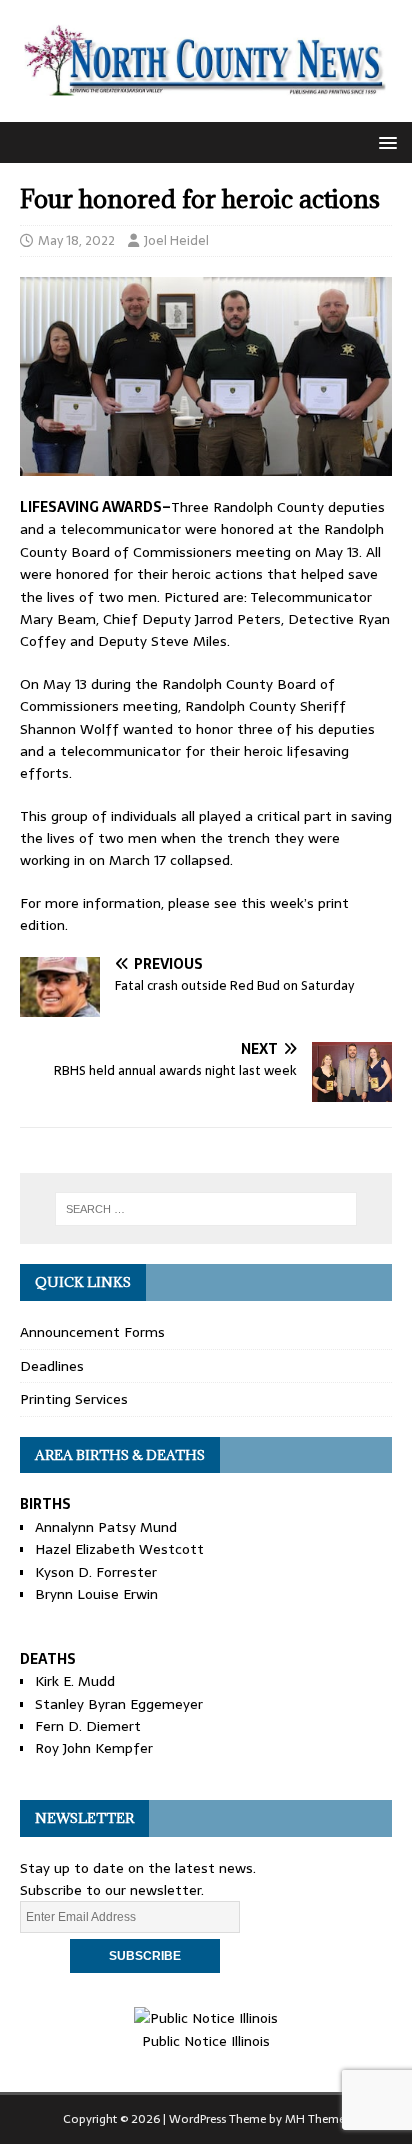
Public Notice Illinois (206, 2040)
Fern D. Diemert (88, 1726)
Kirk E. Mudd (75, 1681)
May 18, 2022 (76, 240)
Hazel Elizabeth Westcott (119, 1549)
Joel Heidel (176, 240)
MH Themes (317, 2119)
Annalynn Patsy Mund (106, 1527)
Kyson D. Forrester (96, 1572)
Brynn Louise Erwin (96, 1594)
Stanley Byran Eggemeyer (119, 1704)
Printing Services (74, 1399)
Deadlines (52, 1366)
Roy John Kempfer (94, 1748)
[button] (384, 141)
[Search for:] (206, 1209)
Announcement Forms (92, 1332)
